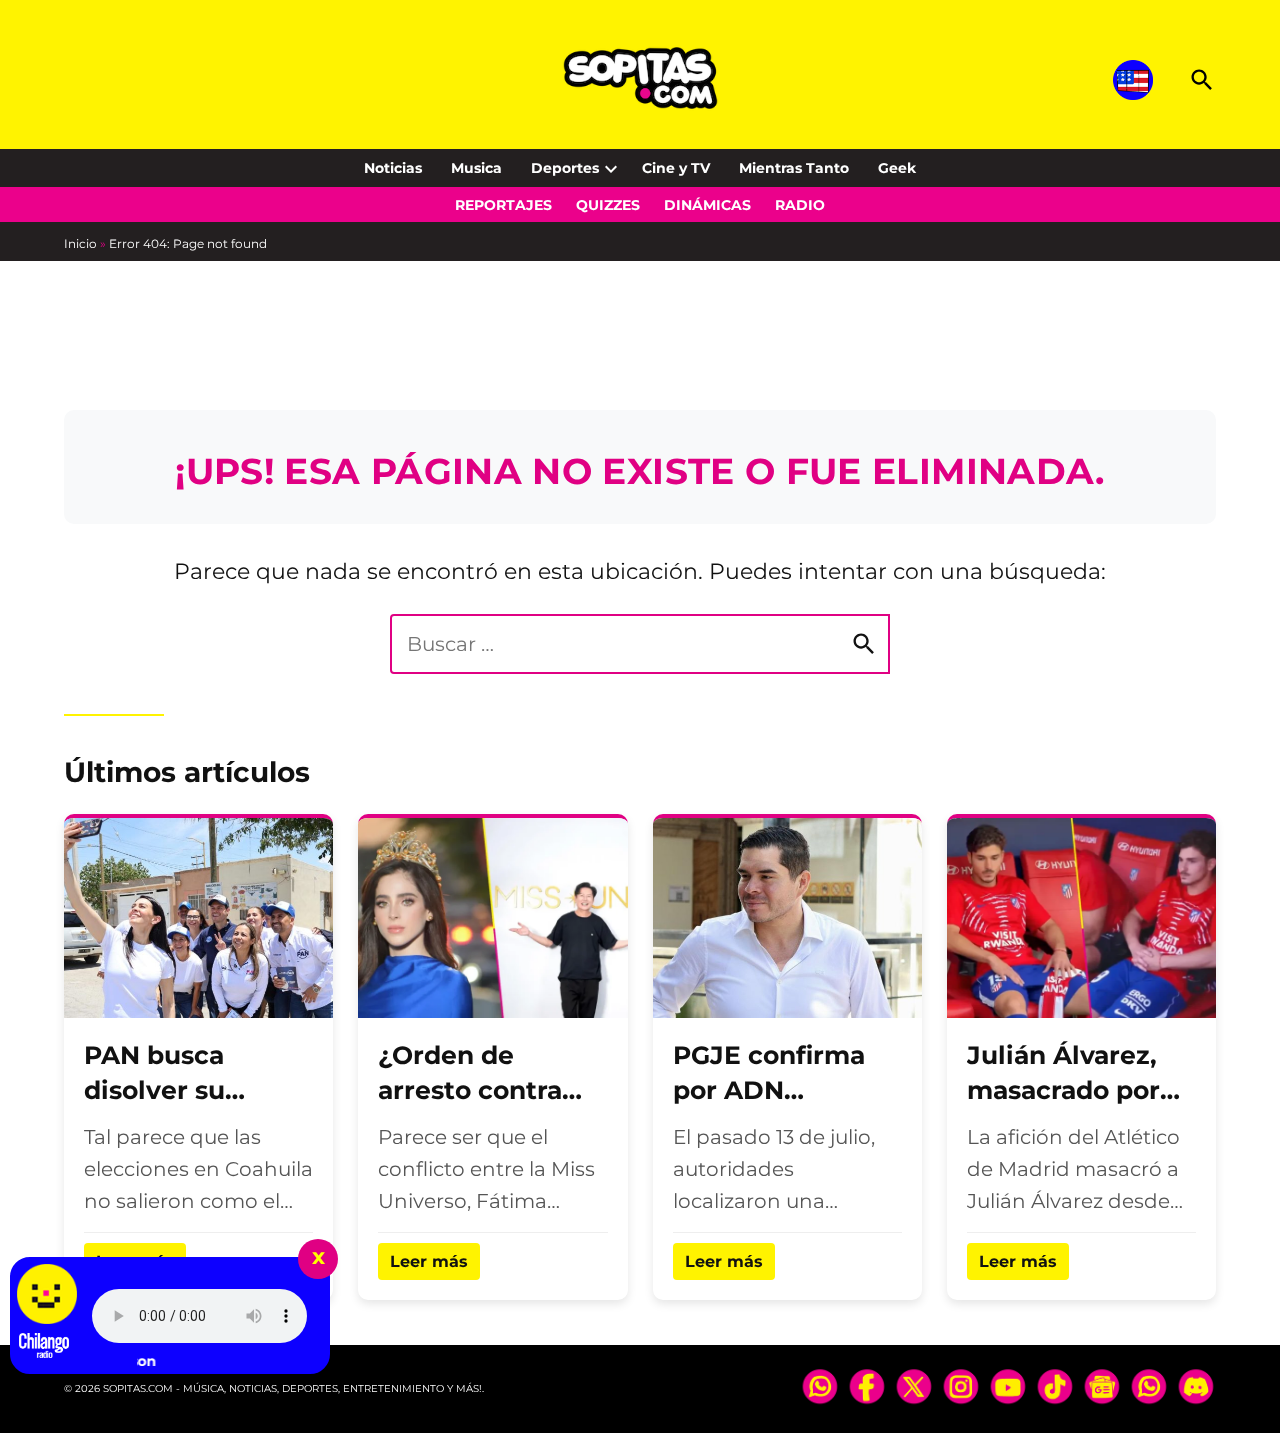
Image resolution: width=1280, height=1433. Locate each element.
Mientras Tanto (794, 168)
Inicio (80, 243)
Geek (897, 168)
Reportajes (503, 205)
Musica (476, 168)
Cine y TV (676, 168)
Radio (800, 205)
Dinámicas (707, 205)
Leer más (429, 1261)
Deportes (565, 168)
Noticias (393, 168)
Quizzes (608, 205)
